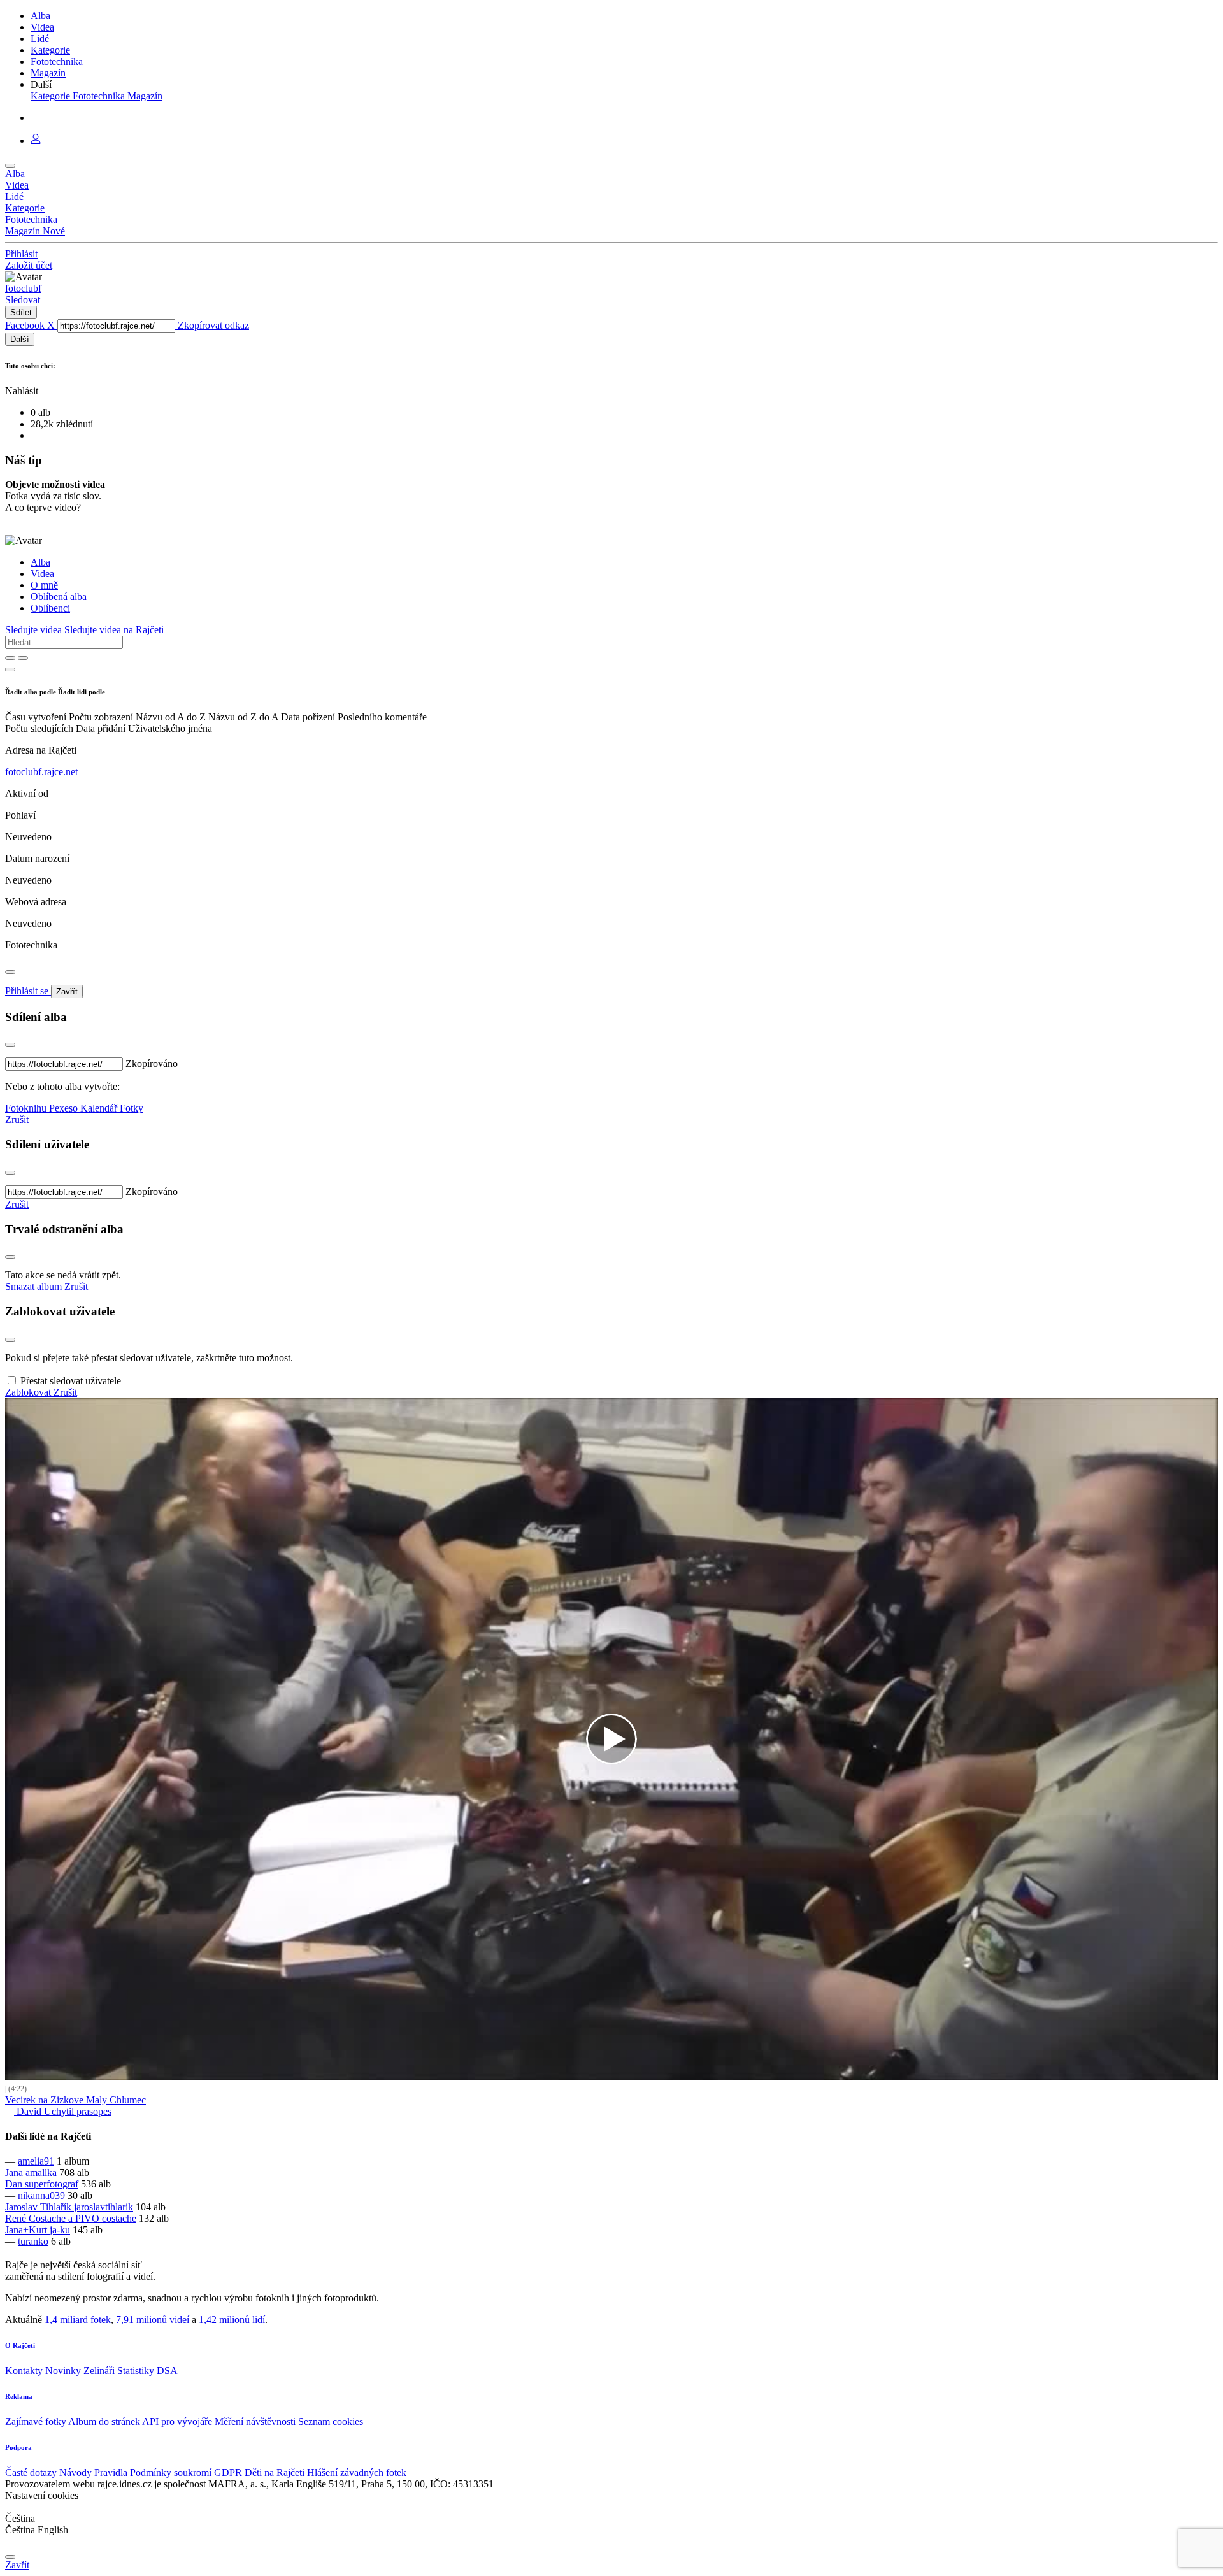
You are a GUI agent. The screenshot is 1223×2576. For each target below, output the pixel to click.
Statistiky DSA (147, 2371)
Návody (77, 2472)
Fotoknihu (27, 1108)
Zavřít (67, 991)
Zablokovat (29, 1392)
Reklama (19, 2396)
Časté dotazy (32, 2472)
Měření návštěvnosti (256, 2422)
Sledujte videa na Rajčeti (114, 630)
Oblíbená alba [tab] (59, 597)
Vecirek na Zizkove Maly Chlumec (75, 2100)
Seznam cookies (331, 2422)
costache (119, 2218)
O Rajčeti (20, 2345)
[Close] (10, 972)
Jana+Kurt (27, 2230)
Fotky (132, 1108)
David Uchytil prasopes (63, 2111)
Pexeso (65, 1108)
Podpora (18, 2447)
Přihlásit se (28, 991)
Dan (15, 2184)
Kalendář (100, 1108)
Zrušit (17, 1120)
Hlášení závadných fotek (357, 2472)
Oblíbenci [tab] (50, 608)
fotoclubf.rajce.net (41, 772)
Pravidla (112, 2472)
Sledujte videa (33, 630)
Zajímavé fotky (37, 2422)
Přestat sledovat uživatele (71, 1381)
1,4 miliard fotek (78, 2320)
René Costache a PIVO (54, 2218)
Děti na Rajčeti (276, 2472)
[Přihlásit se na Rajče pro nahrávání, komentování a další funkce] (36, 140)
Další (20, 339)
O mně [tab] (44, 585)
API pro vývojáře (178, 2422)
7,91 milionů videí (153, 2320)
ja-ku (60, 2230)
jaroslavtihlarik (104, 2207)
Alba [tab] (40, 562)
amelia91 (36, 2161)
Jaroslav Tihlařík (39, 2207)
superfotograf (52, 2184)
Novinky (64, 2371)
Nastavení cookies (42, 2495)
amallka (41, 2172)
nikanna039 (41, 2195)
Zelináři (100, 2371)
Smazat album (35, 1286)
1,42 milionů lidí (232, 2320)
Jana (15, 2172)
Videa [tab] (42, 574)
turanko (33, 2241)
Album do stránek (105, 2422)
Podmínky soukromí (172, 2472)
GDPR (229, 2472)
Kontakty (25, 2371)
